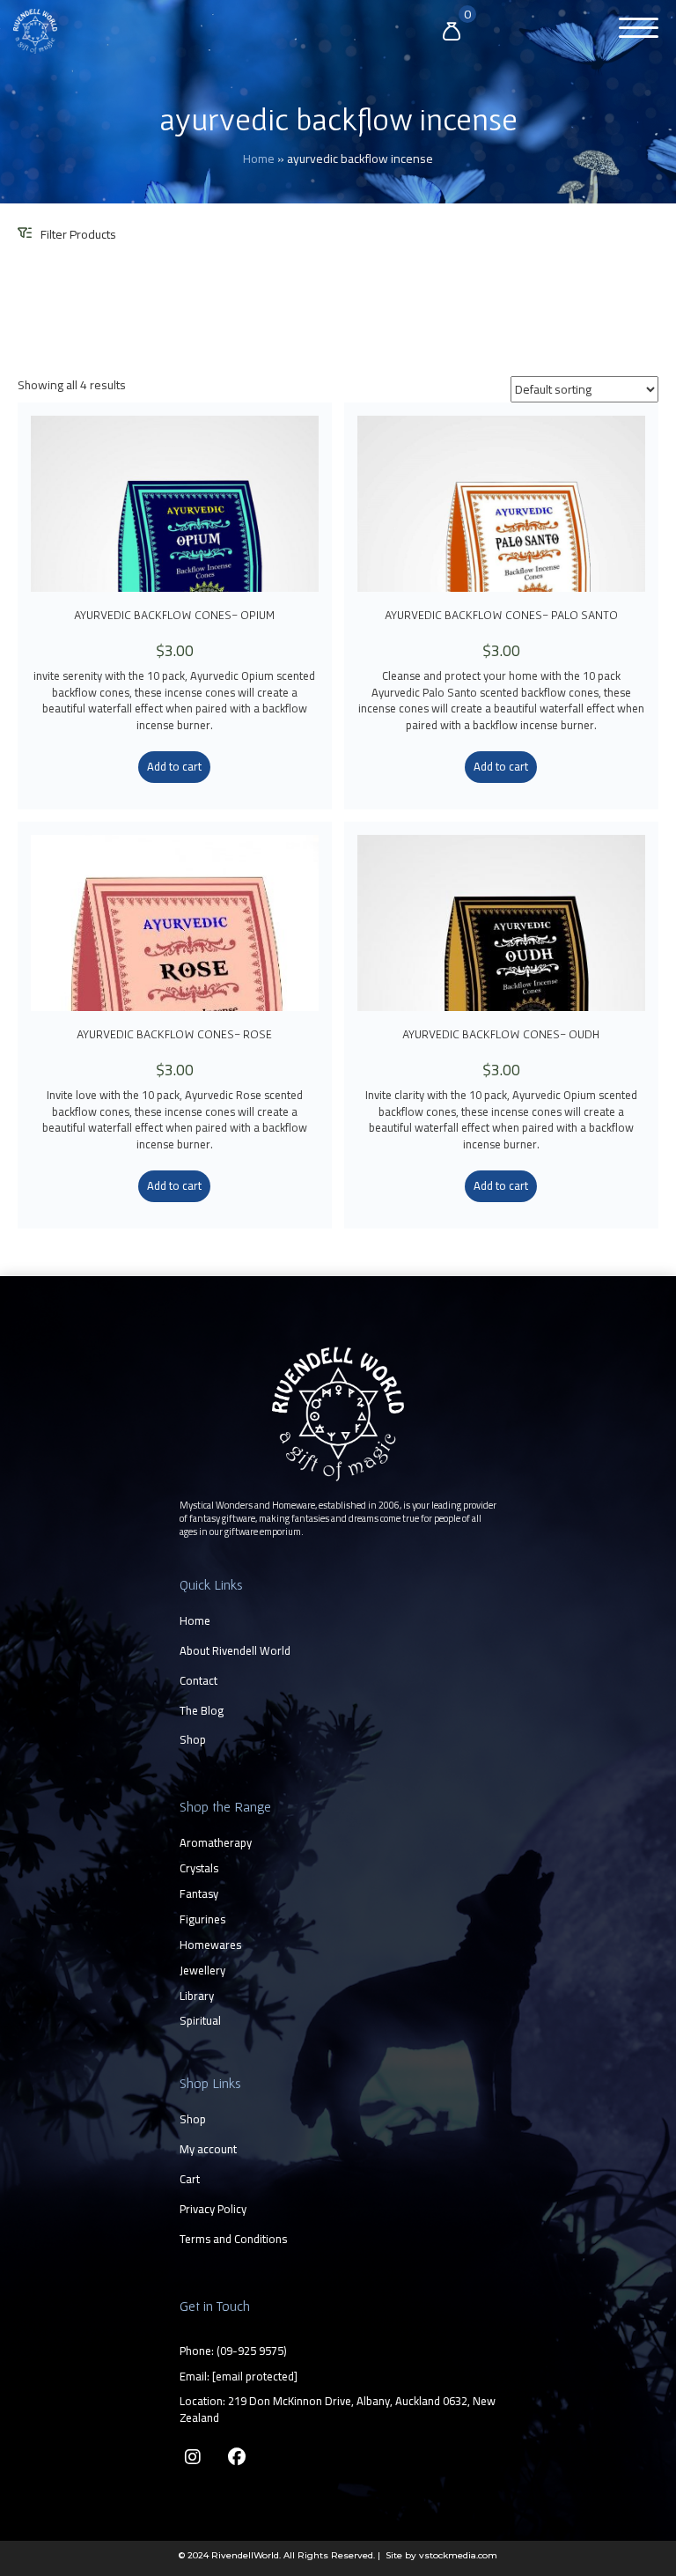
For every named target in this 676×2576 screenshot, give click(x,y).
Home (259, 159)
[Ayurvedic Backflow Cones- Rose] (175, 923)
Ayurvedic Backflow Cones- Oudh (501, 1034)
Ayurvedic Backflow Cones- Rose (174, 1034)
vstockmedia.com (458, 2555)
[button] (634, 29)
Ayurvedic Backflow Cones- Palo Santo (501, 615)
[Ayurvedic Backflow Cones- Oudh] (501, 923)
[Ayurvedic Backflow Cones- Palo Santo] (501, 504)
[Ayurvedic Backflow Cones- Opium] (175, 504)
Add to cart (174, 766)
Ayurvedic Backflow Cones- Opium (174, 615)
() (252, 2351)
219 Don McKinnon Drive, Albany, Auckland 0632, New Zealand (338, 2409)
